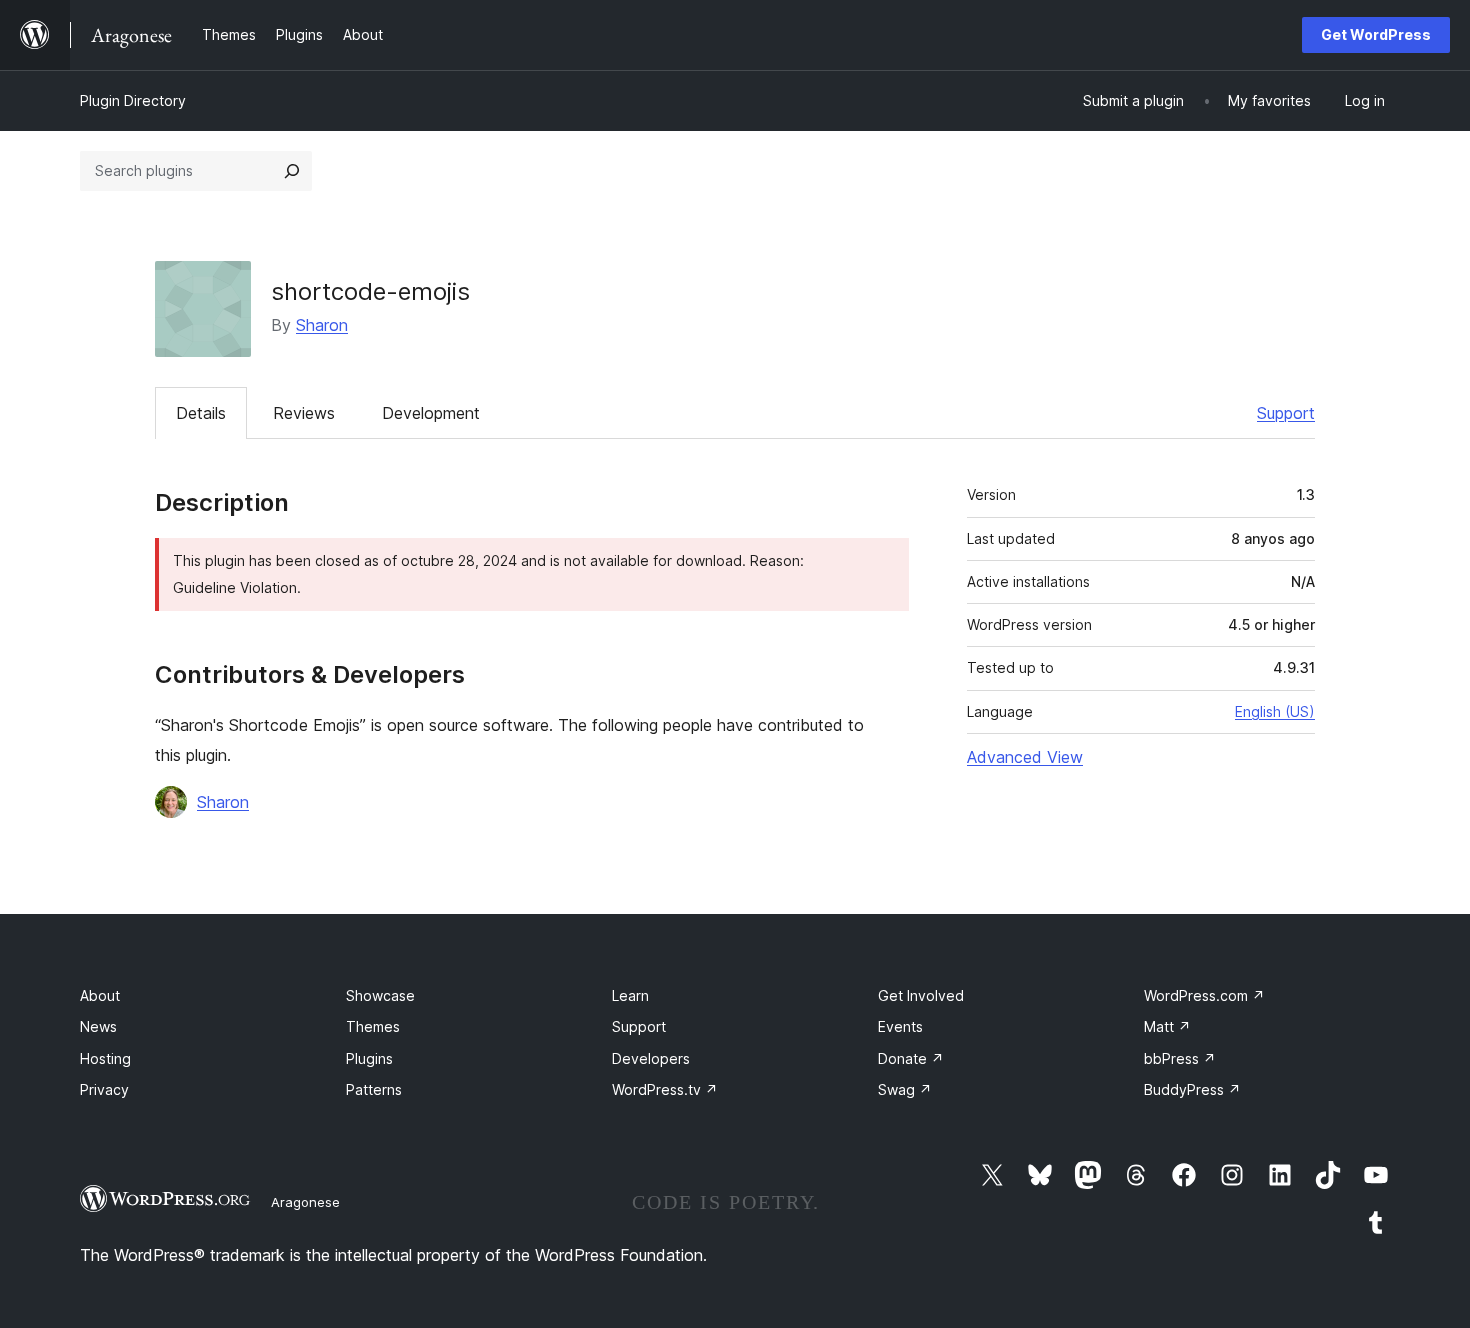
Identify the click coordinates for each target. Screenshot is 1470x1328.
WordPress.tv (665, 1089)
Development (431, 413)
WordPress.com (1204, 995)
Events (900, 1026)
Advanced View (1025, 757)
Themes (373, 1026)
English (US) (1275, 711)
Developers (651, 1058)
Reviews (304, 413)
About (100, 995)
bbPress (1180, 1058)
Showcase (380, 995)
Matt (1167, 1026)
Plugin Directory (133, 100)
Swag (905, 1089)
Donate (911, 1058)
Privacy (104, 1089)
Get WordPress (1376, 34)
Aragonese (305, 1202)
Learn (630, 995)
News (98, 1026)
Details (201, 413)
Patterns (374, 1089)
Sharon (322, 325)
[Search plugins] (292, 171)
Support (1286, 413)
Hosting (105, 1058)
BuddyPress (1192, 1089)
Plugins (369, 1058)
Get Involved (921, 995)
